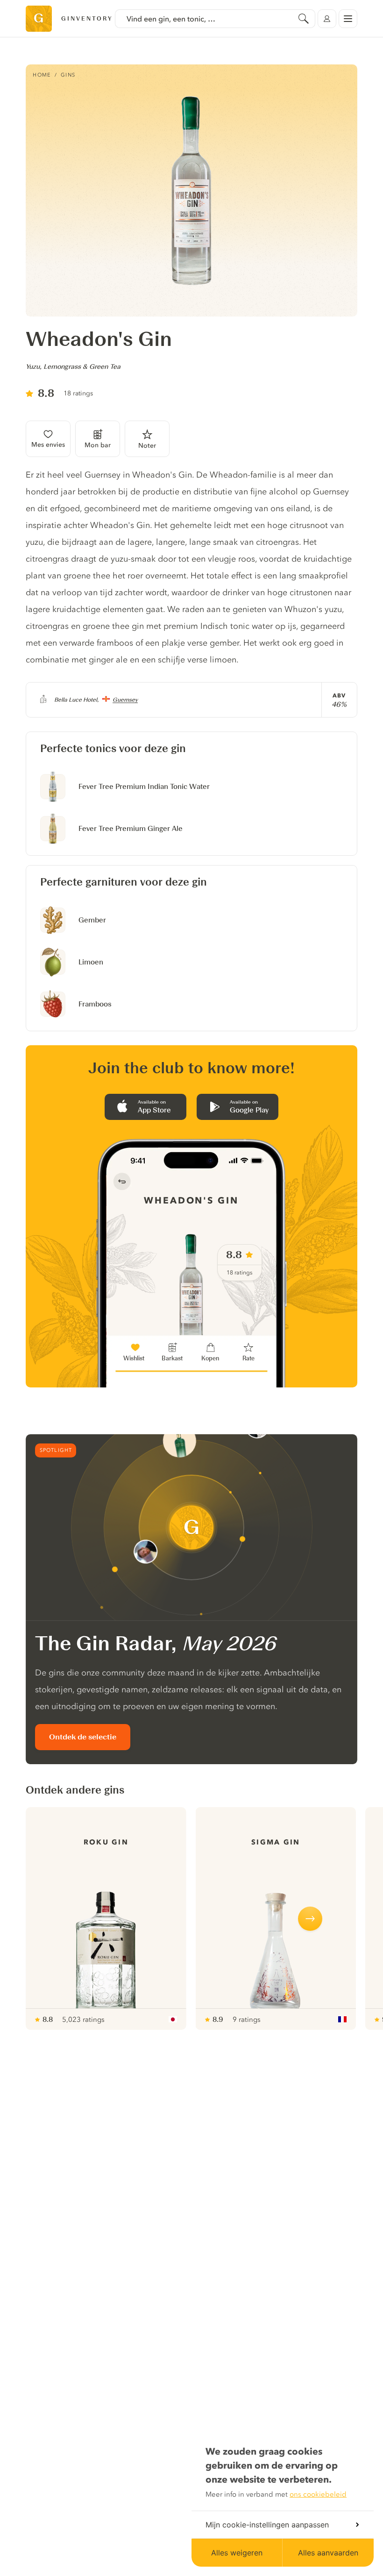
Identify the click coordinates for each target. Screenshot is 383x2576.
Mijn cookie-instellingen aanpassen (267, 2525)
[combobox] (215, 19)
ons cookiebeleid (318, 2494)
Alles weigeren (237, 2553)
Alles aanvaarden (328, 2553)
